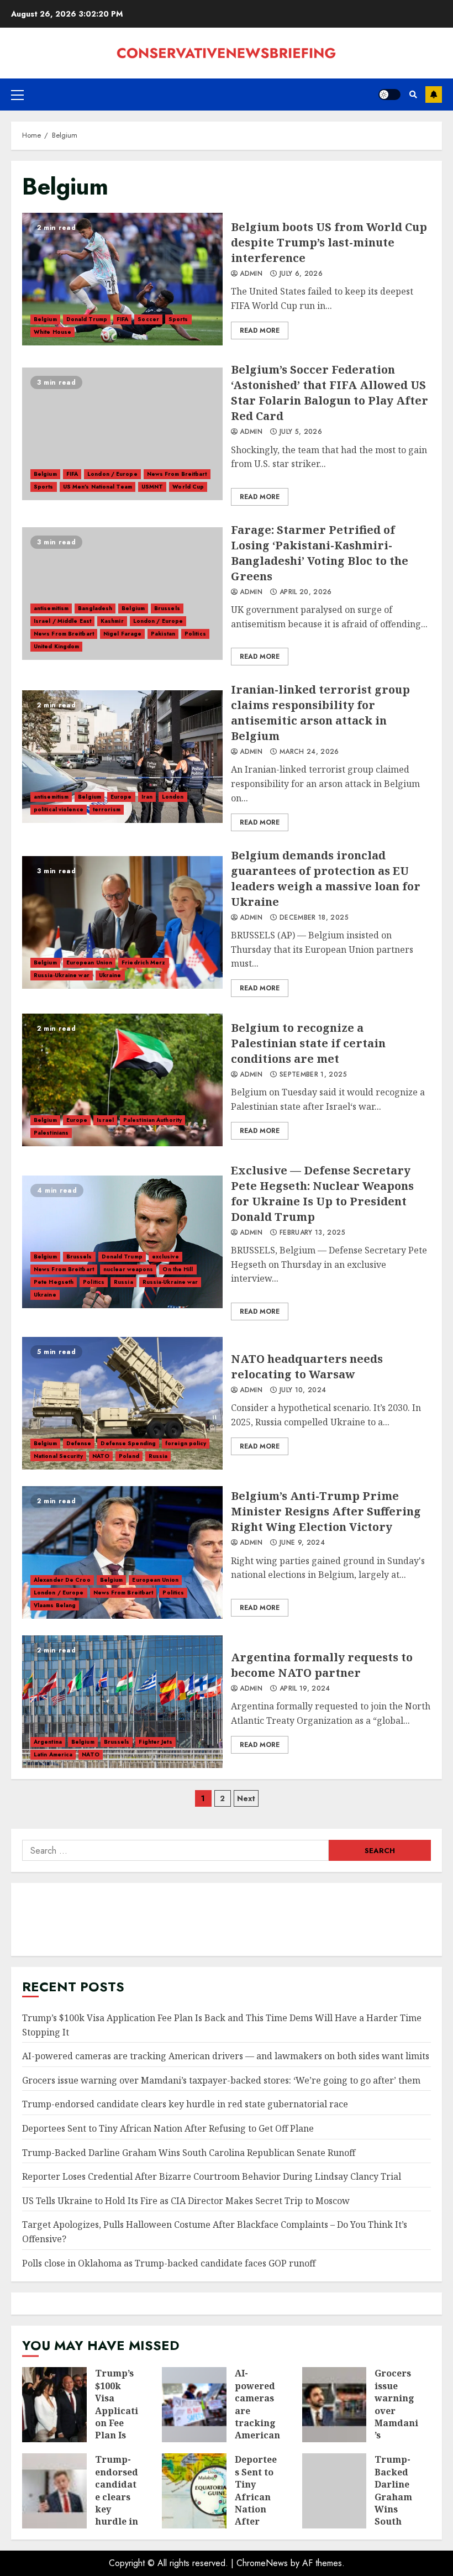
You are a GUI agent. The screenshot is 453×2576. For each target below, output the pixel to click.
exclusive (165, 1256)
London (173, 797)
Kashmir (112, 621)
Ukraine (110, 975)
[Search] (413, 95)
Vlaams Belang (55, 1605)
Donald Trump (87, 319)
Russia (123, 1282)
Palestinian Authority (152, 1120)
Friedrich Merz (143, 962)
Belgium (45, 319)
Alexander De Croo (62, 1580)
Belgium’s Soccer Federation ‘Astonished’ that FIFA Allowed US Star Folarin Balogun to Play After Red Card (122, 434)
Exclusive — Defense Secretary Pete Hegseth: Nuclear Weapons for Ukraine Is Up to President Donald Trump (122, 1242)
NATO (101, 1456)
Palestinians (51, 1133)
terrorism (107, 809)
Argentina (48, 1742)
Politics (195, 634)
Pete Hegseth (54, 1282)
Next (246, 1798)
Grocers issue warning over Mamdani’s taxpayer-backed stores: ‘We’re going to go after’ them (221, 2080)
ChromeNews (262, 2563)
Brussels (167, 608)
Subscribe (434, 95)
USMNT (152, 487)
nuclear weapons (128, 1269)
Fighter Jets (155, 1742)
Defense (79, 1443)
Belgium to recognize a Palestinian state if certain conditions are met (122, 1080)
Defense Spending (128, 1443)
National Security (58, 1456)
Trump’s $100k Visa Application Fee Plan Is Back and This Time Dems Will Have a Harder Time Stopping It (54, 2405)
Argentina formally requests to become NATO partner (122, 1702)
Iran (147, 797)
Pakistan (163, 634)
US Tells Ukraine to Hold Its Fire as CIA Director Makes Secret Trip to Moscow (186, 2201)
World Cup (188, 487)
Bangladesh (95, 608)
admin (250, 274)
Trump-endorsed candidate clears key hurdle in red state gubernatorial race (185, 2104)
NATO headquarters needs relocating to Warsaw (122, 1403)
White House (52, 332)
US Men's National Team (98, 487)
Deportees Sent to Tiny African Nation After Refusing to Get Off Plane (168, 2128)
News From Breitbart (177, 474)
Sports (178, 319)
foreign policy (186, 1443)
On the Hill (178, 1269)
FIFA (122, 319)
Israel (105, 1120)
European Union (89, 962)
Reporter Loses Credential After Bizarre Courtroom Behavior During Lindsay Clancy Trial (212, 2176)
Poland (129, 1456)
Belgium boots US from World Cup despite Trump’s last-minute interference (122, 279)
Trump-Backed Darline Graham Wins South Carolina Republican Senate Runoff (189, 2153)
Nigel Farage (122, 634)
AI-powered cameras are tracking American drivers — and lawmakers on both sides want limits (226, 2056)
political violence (59, 809)
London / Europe (112, 474)
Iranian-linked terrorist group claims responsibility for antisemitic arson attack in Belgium (122, 757)
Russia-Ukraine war (62, 975)
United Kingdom (56, 646)
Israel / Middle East (62, 621)
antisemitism (51, 608)
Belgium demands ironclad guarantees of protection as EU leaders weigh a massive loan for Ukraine (122, 922)
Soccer (148, 319)
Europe (121, 797)
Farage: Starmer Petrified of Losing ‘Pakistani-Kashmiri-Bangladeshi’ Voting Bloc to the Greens (122, 594)
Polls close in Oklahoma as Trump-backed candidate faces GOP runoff (169, 2263)
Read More (260, 330)
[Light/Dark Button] (389, 95)
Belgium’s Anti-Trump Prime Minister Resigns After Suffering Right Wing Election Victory (122, 1552)
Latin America (53, 1754)
